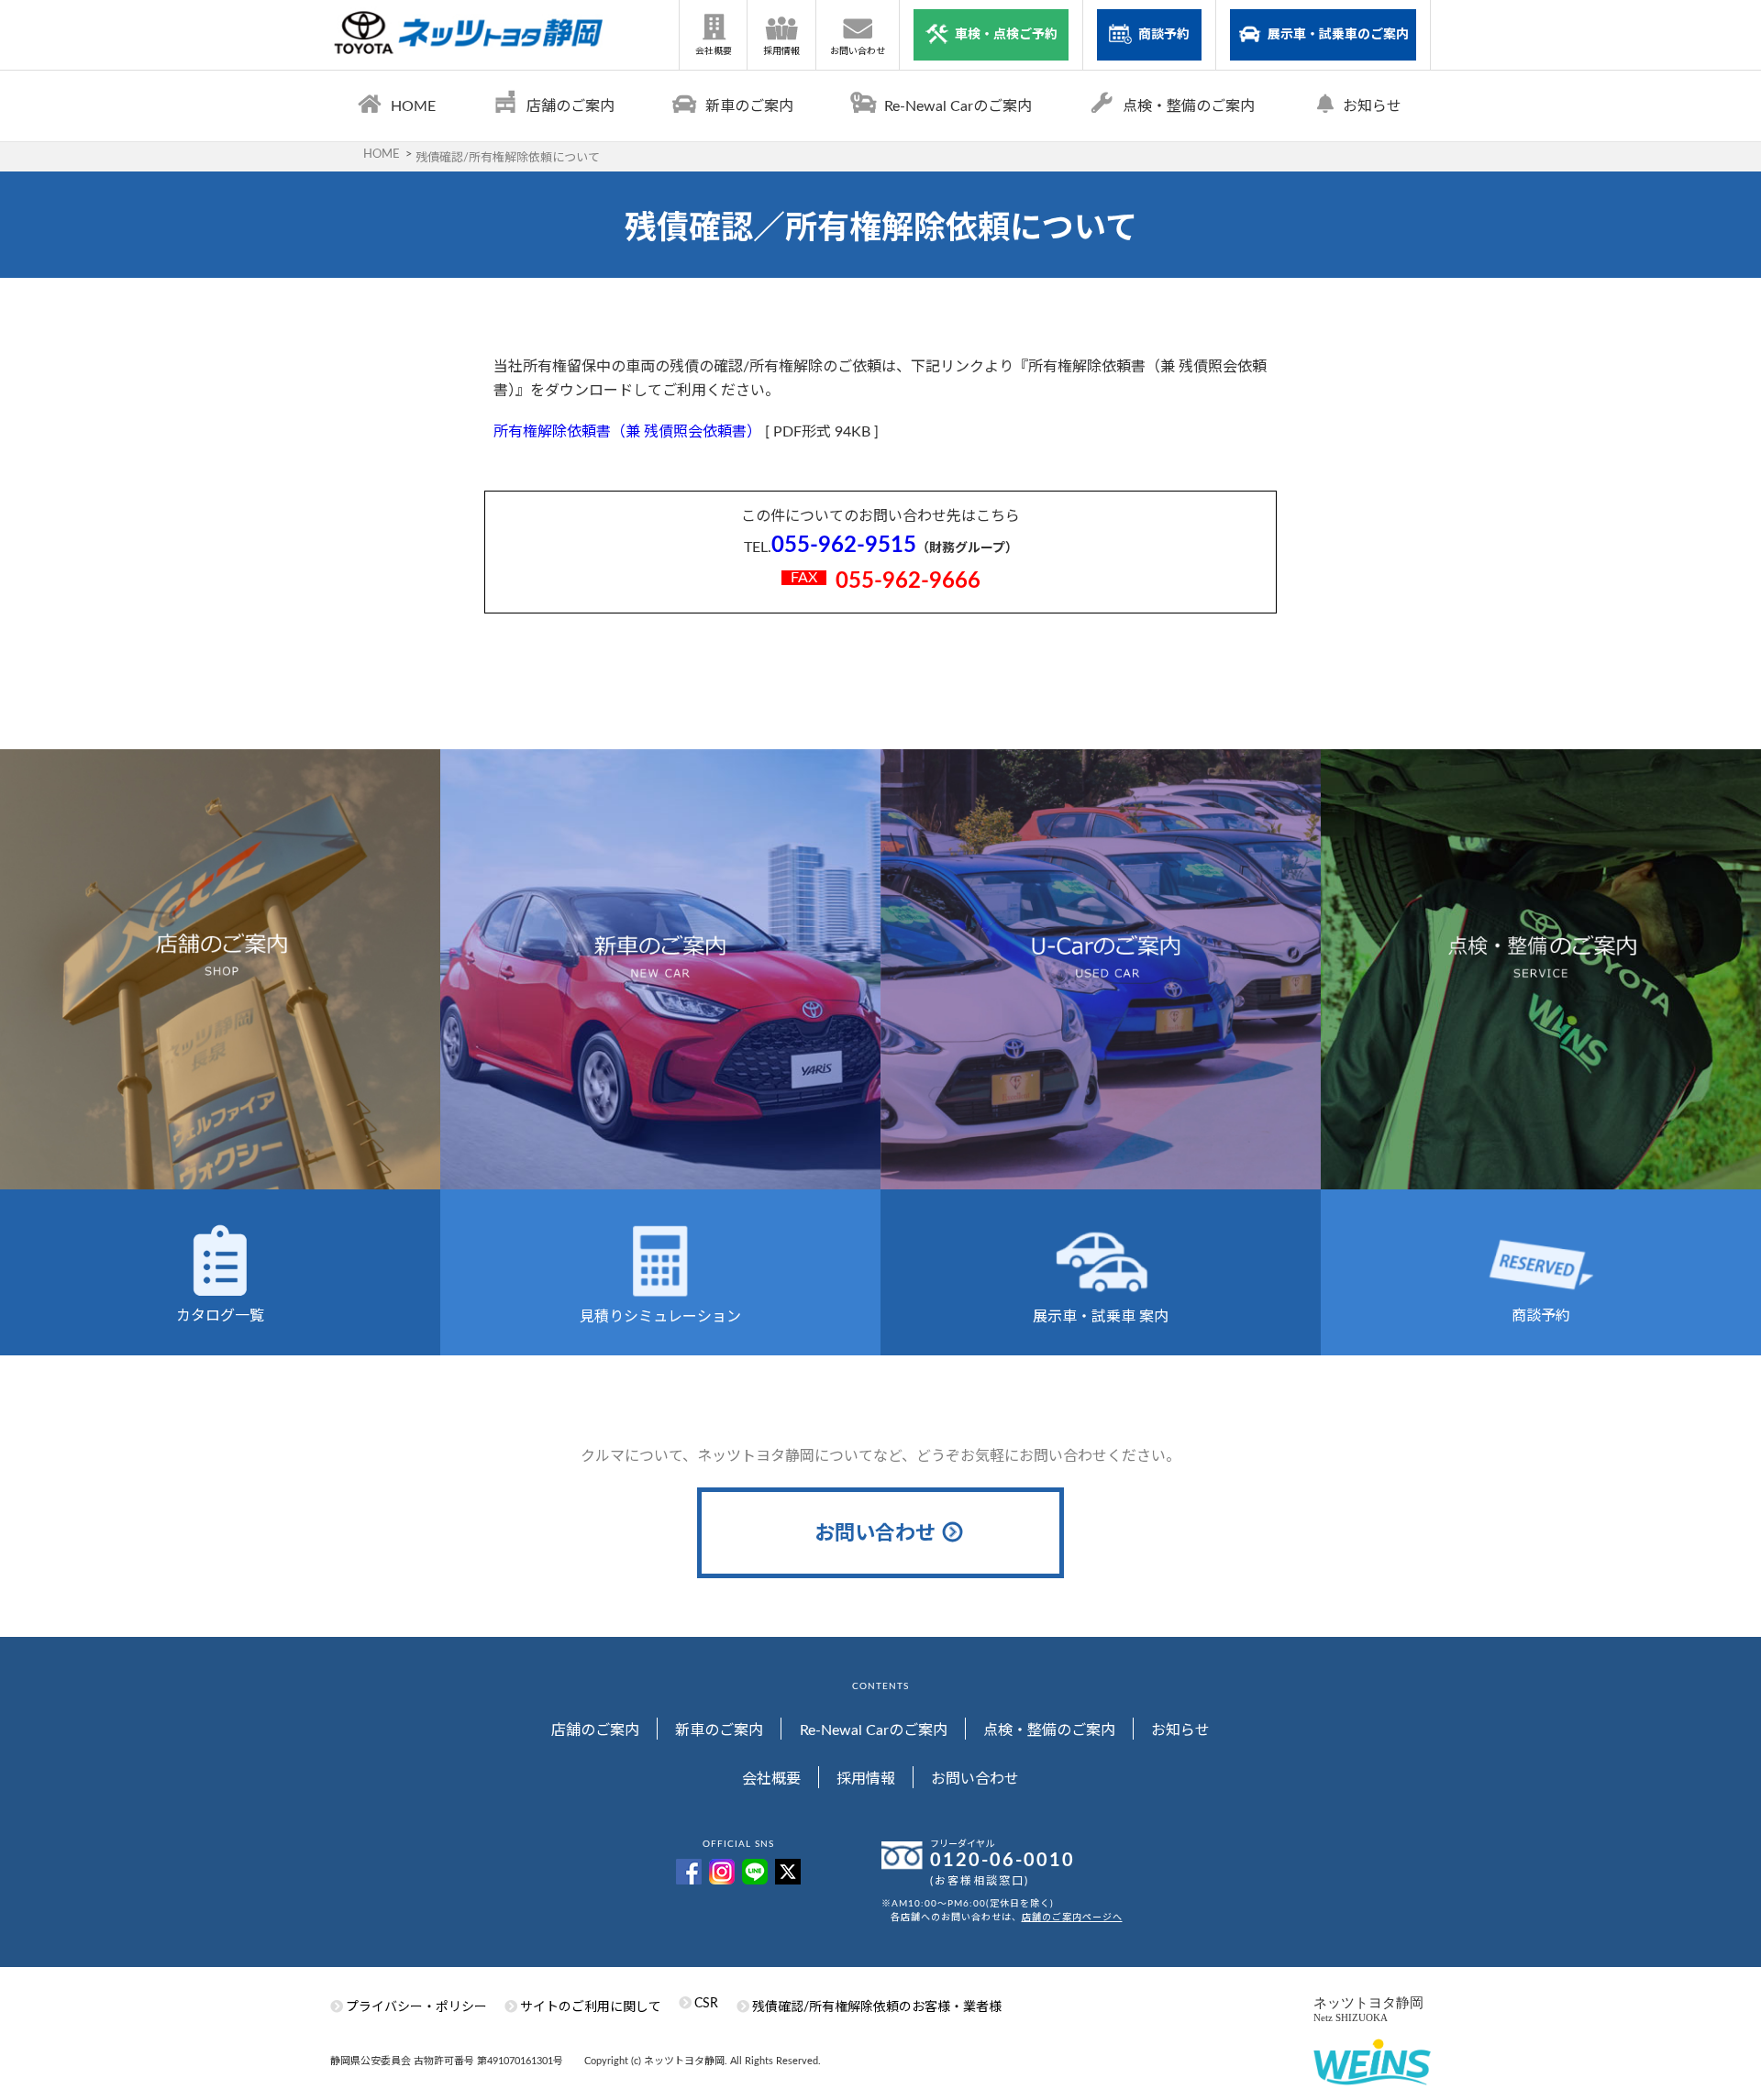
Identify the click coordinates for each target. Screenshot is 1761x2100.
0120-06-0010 (1002, 1861)
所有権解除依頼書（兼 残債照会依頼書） (627, 432)
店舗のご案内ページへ (1072, 1918)
